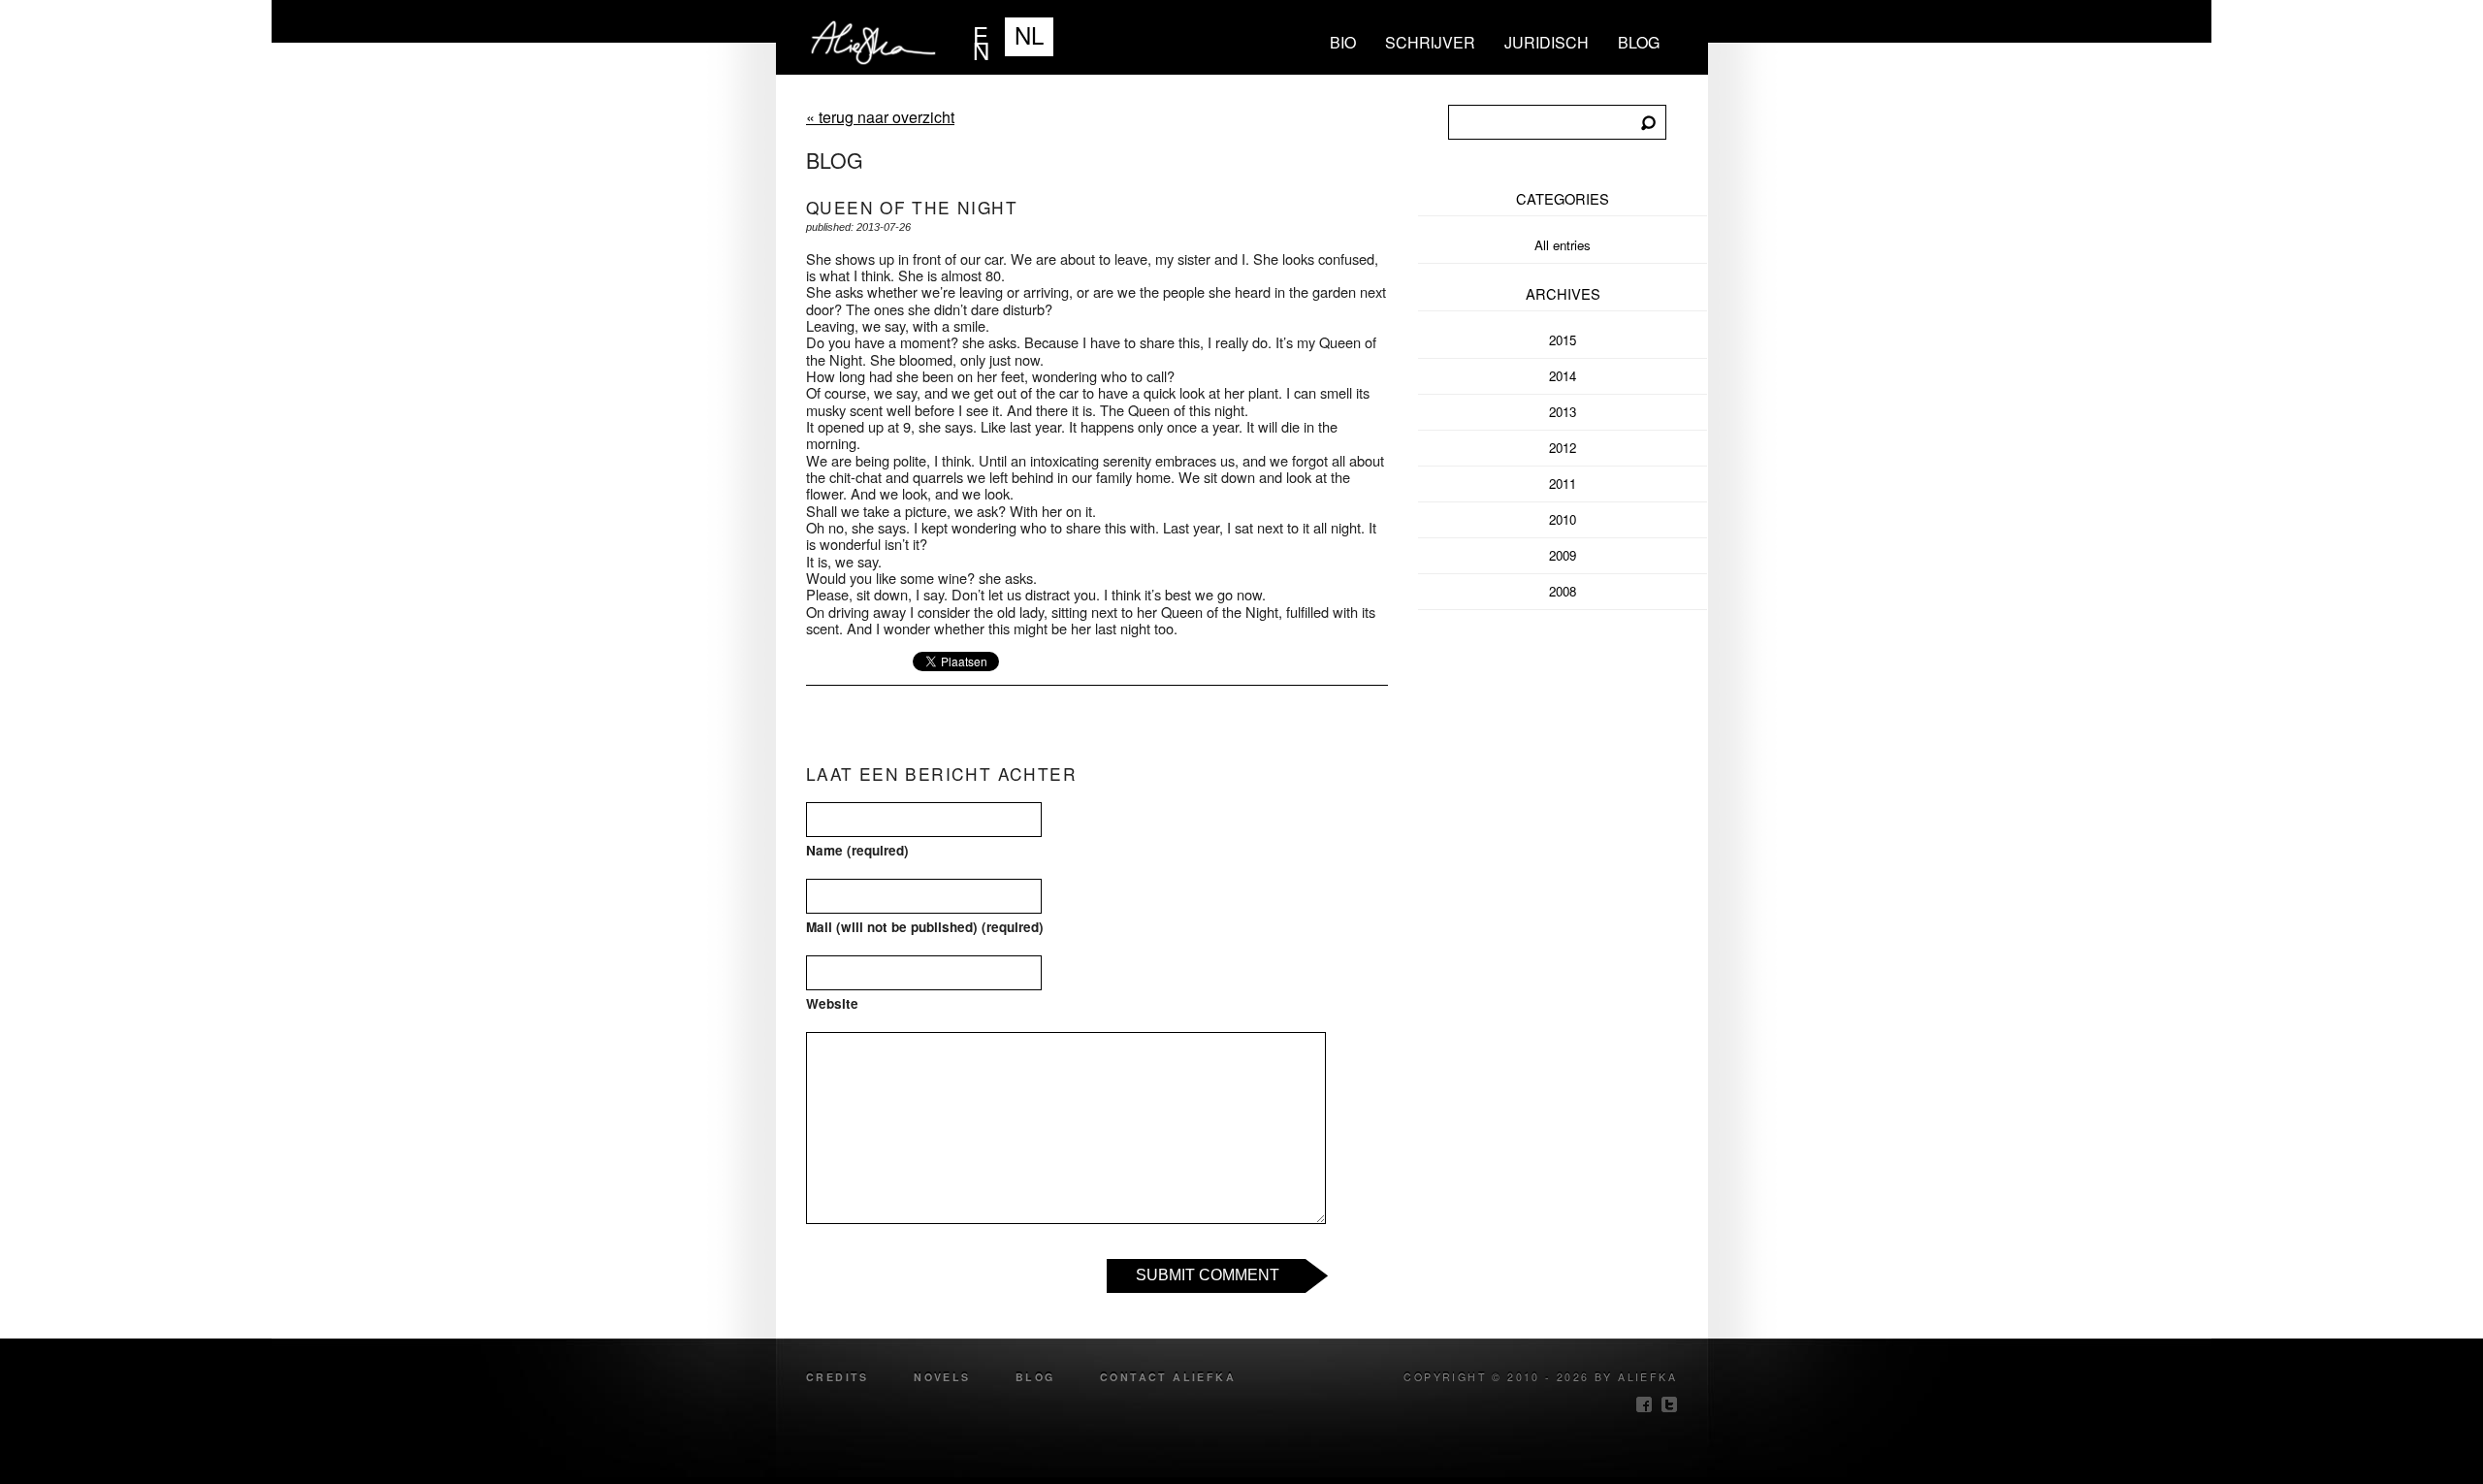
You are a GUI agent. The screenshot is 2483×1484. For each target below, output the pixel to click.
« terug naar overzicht (880, 117)
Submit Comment (1208, 1275)
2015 (1563, 340)
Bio (1343, 42)
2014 (1563, 376)
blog (1639, 42)
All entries (1563, 245)
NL (1029, 34)
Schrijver (1430, 42)
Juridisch (1547, 42)
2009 (1563, 555)
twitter (1669, 1404)
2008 (1563, 591)
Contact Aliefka (1168, 1377)
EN (981, 37)
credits (838, 1377)
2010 (1563, 519)
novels (942, 1377)
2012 (1563, 448)
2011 (1563, 484)
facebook (1644, 1404)
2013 (1563, 412)
